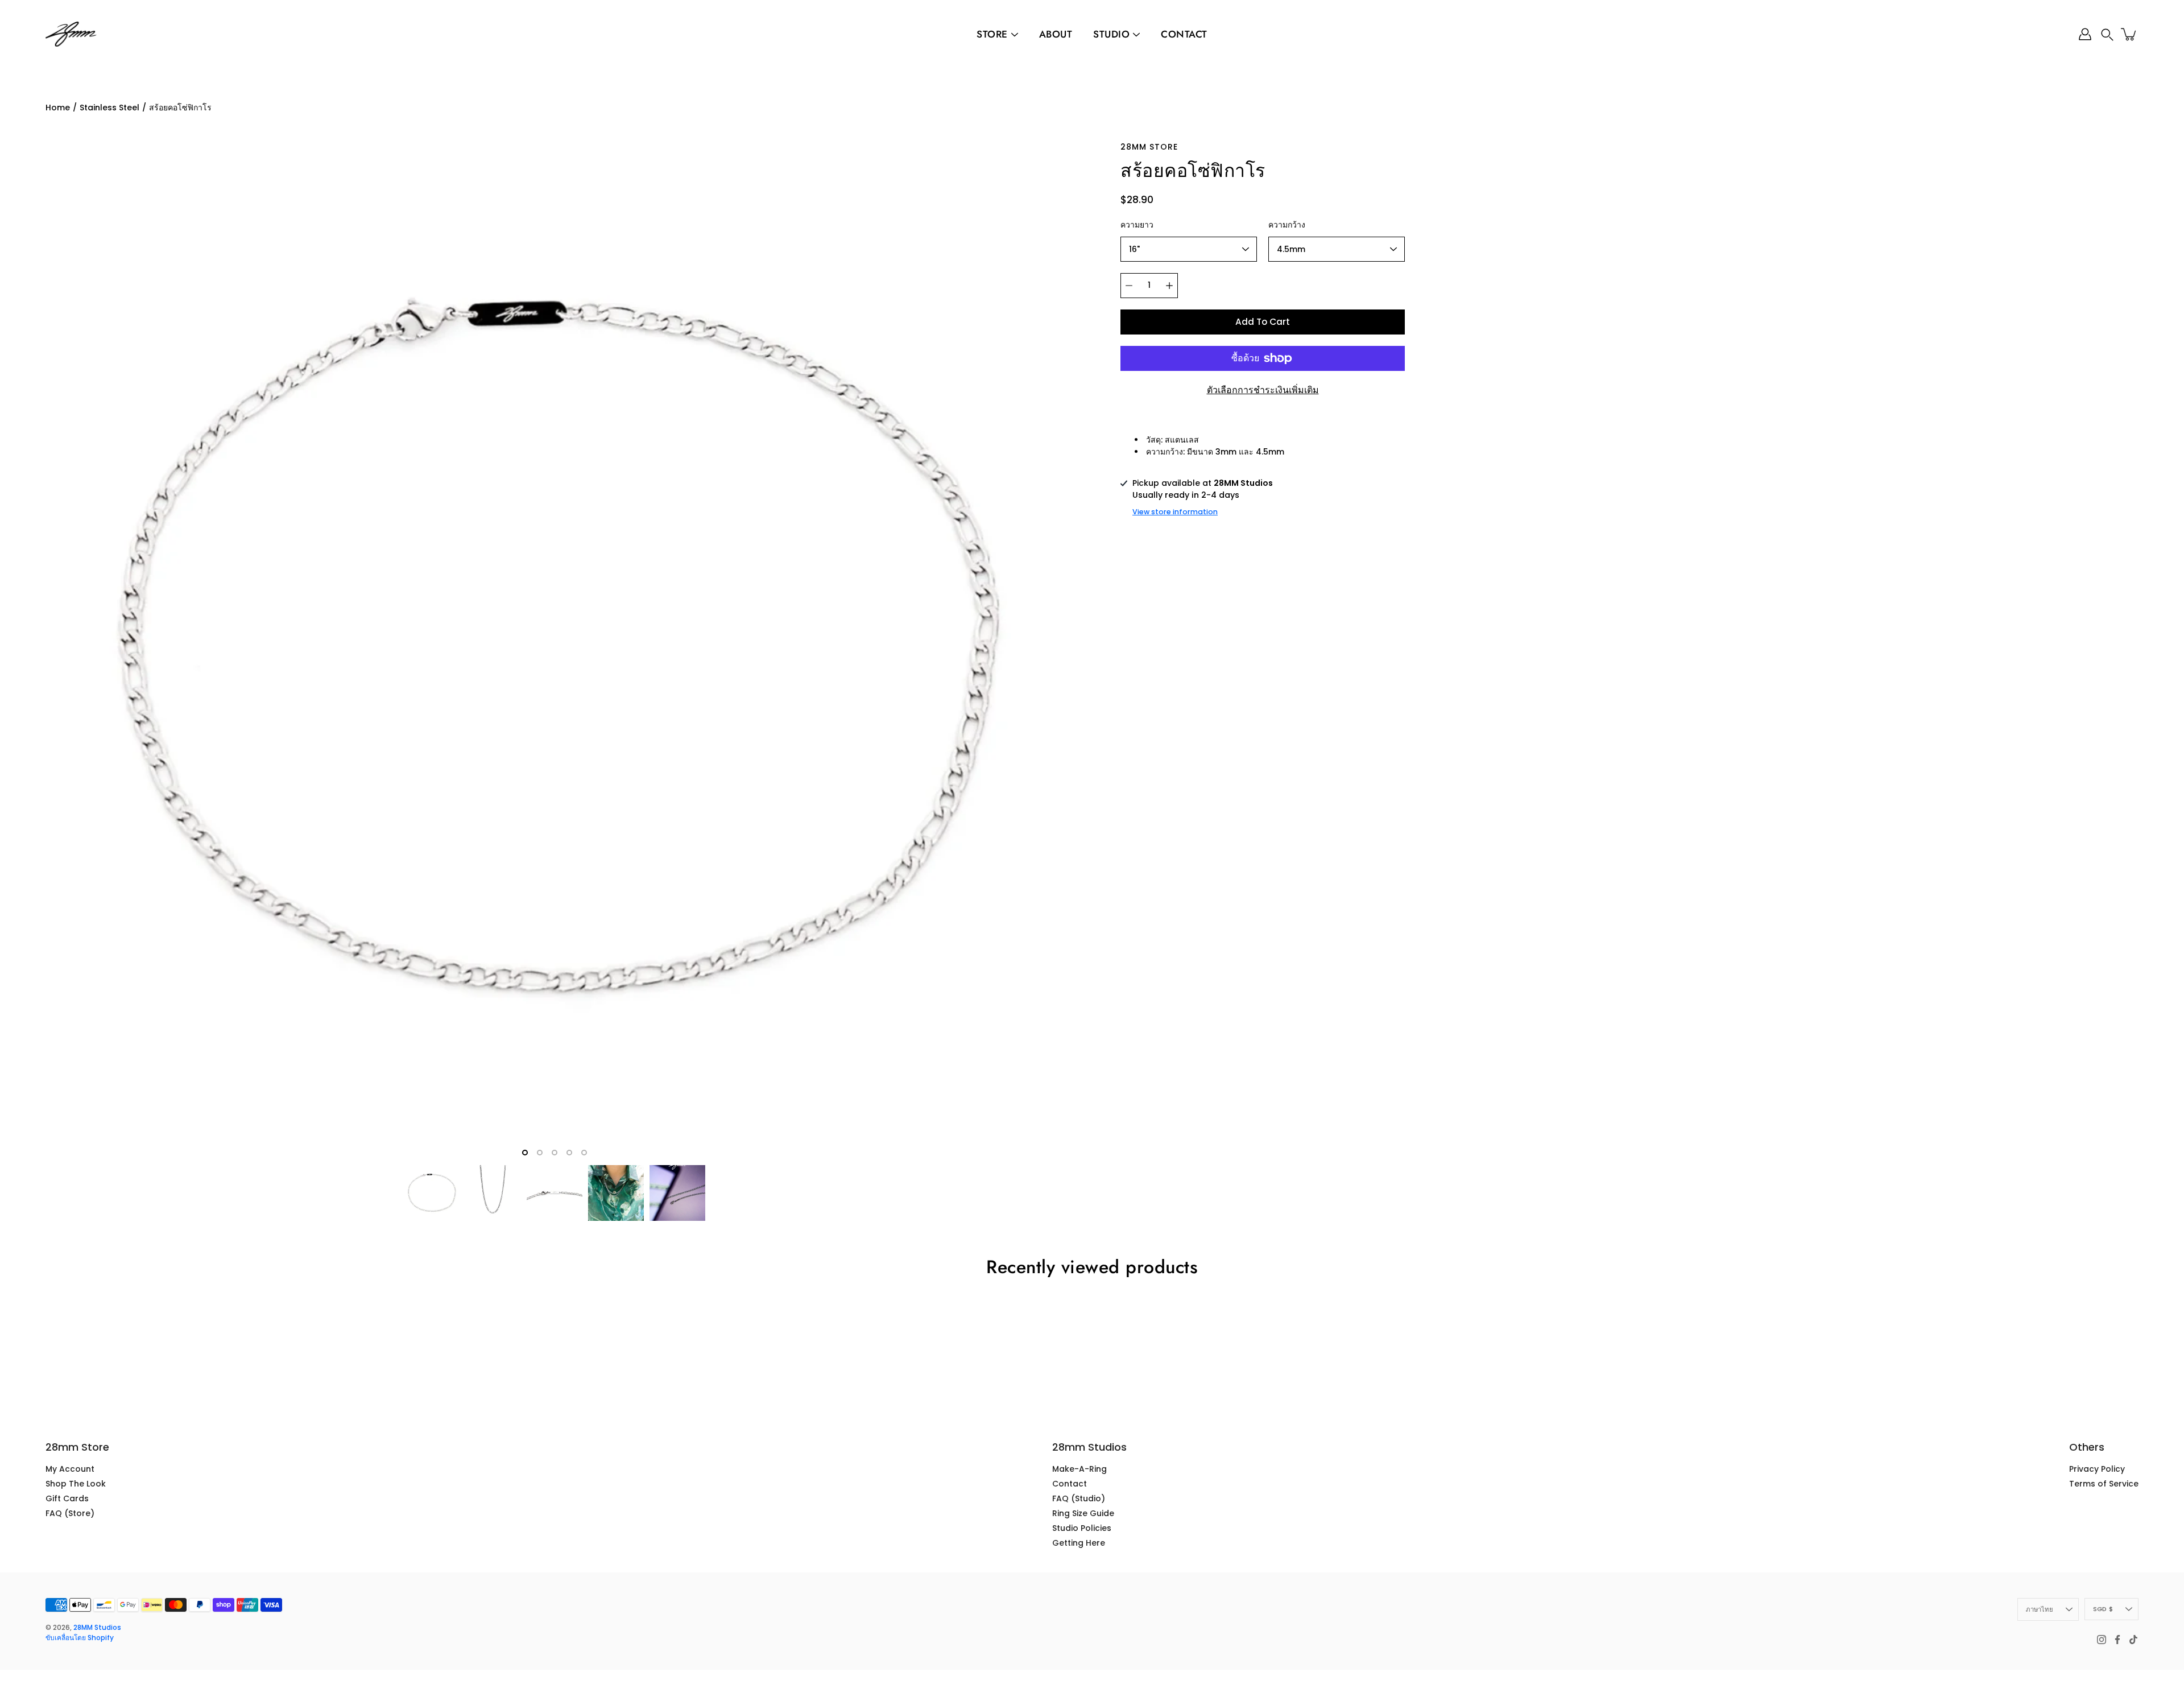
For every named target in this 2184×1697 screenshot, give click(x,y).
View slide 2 (540, 1153)
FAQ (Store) (70, 1513)
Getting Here (1079, 1543)
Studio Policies (1082, 1528)
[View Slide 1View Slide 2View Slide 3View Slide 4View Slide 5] (555, 650)
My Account (70, 1469)
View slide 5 (584, 1153)
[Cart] (2129, 34)
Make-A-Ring (1079, 1469)
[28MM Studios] (71, 34)
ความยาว (1137, 225)
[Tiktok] (2133, 1640)
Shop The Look (76, 1484)
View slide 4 (569, 1153)
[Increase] (1169, 286)
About (1056, 34)
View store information (1175, 512)
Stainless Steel (109, 108)
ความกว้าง (1287, 225)
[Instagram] (2102, 1640)
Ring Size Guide (1083, 1513)
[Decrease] (1129, 286)
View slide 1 (525, 1153)
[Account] (2085, 34)
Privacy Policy (2097, 1469)
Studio (1111, 34)
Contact (1184, 34)
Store (992, 34)
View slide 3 (555, 1153)
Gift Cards (67, 1498)
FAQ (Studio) (1079, 1498)
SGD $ (2103, 1609)
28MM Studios (97, 1627)
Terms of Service (2104, 1484)
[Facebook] (2117, 1640)
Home (58, 108)
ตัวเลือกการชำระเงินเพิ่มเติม (1263, 390)
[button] (2107, 34)
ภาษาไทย (2040, 1609)
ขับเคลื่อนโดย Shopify (80, 1638)
